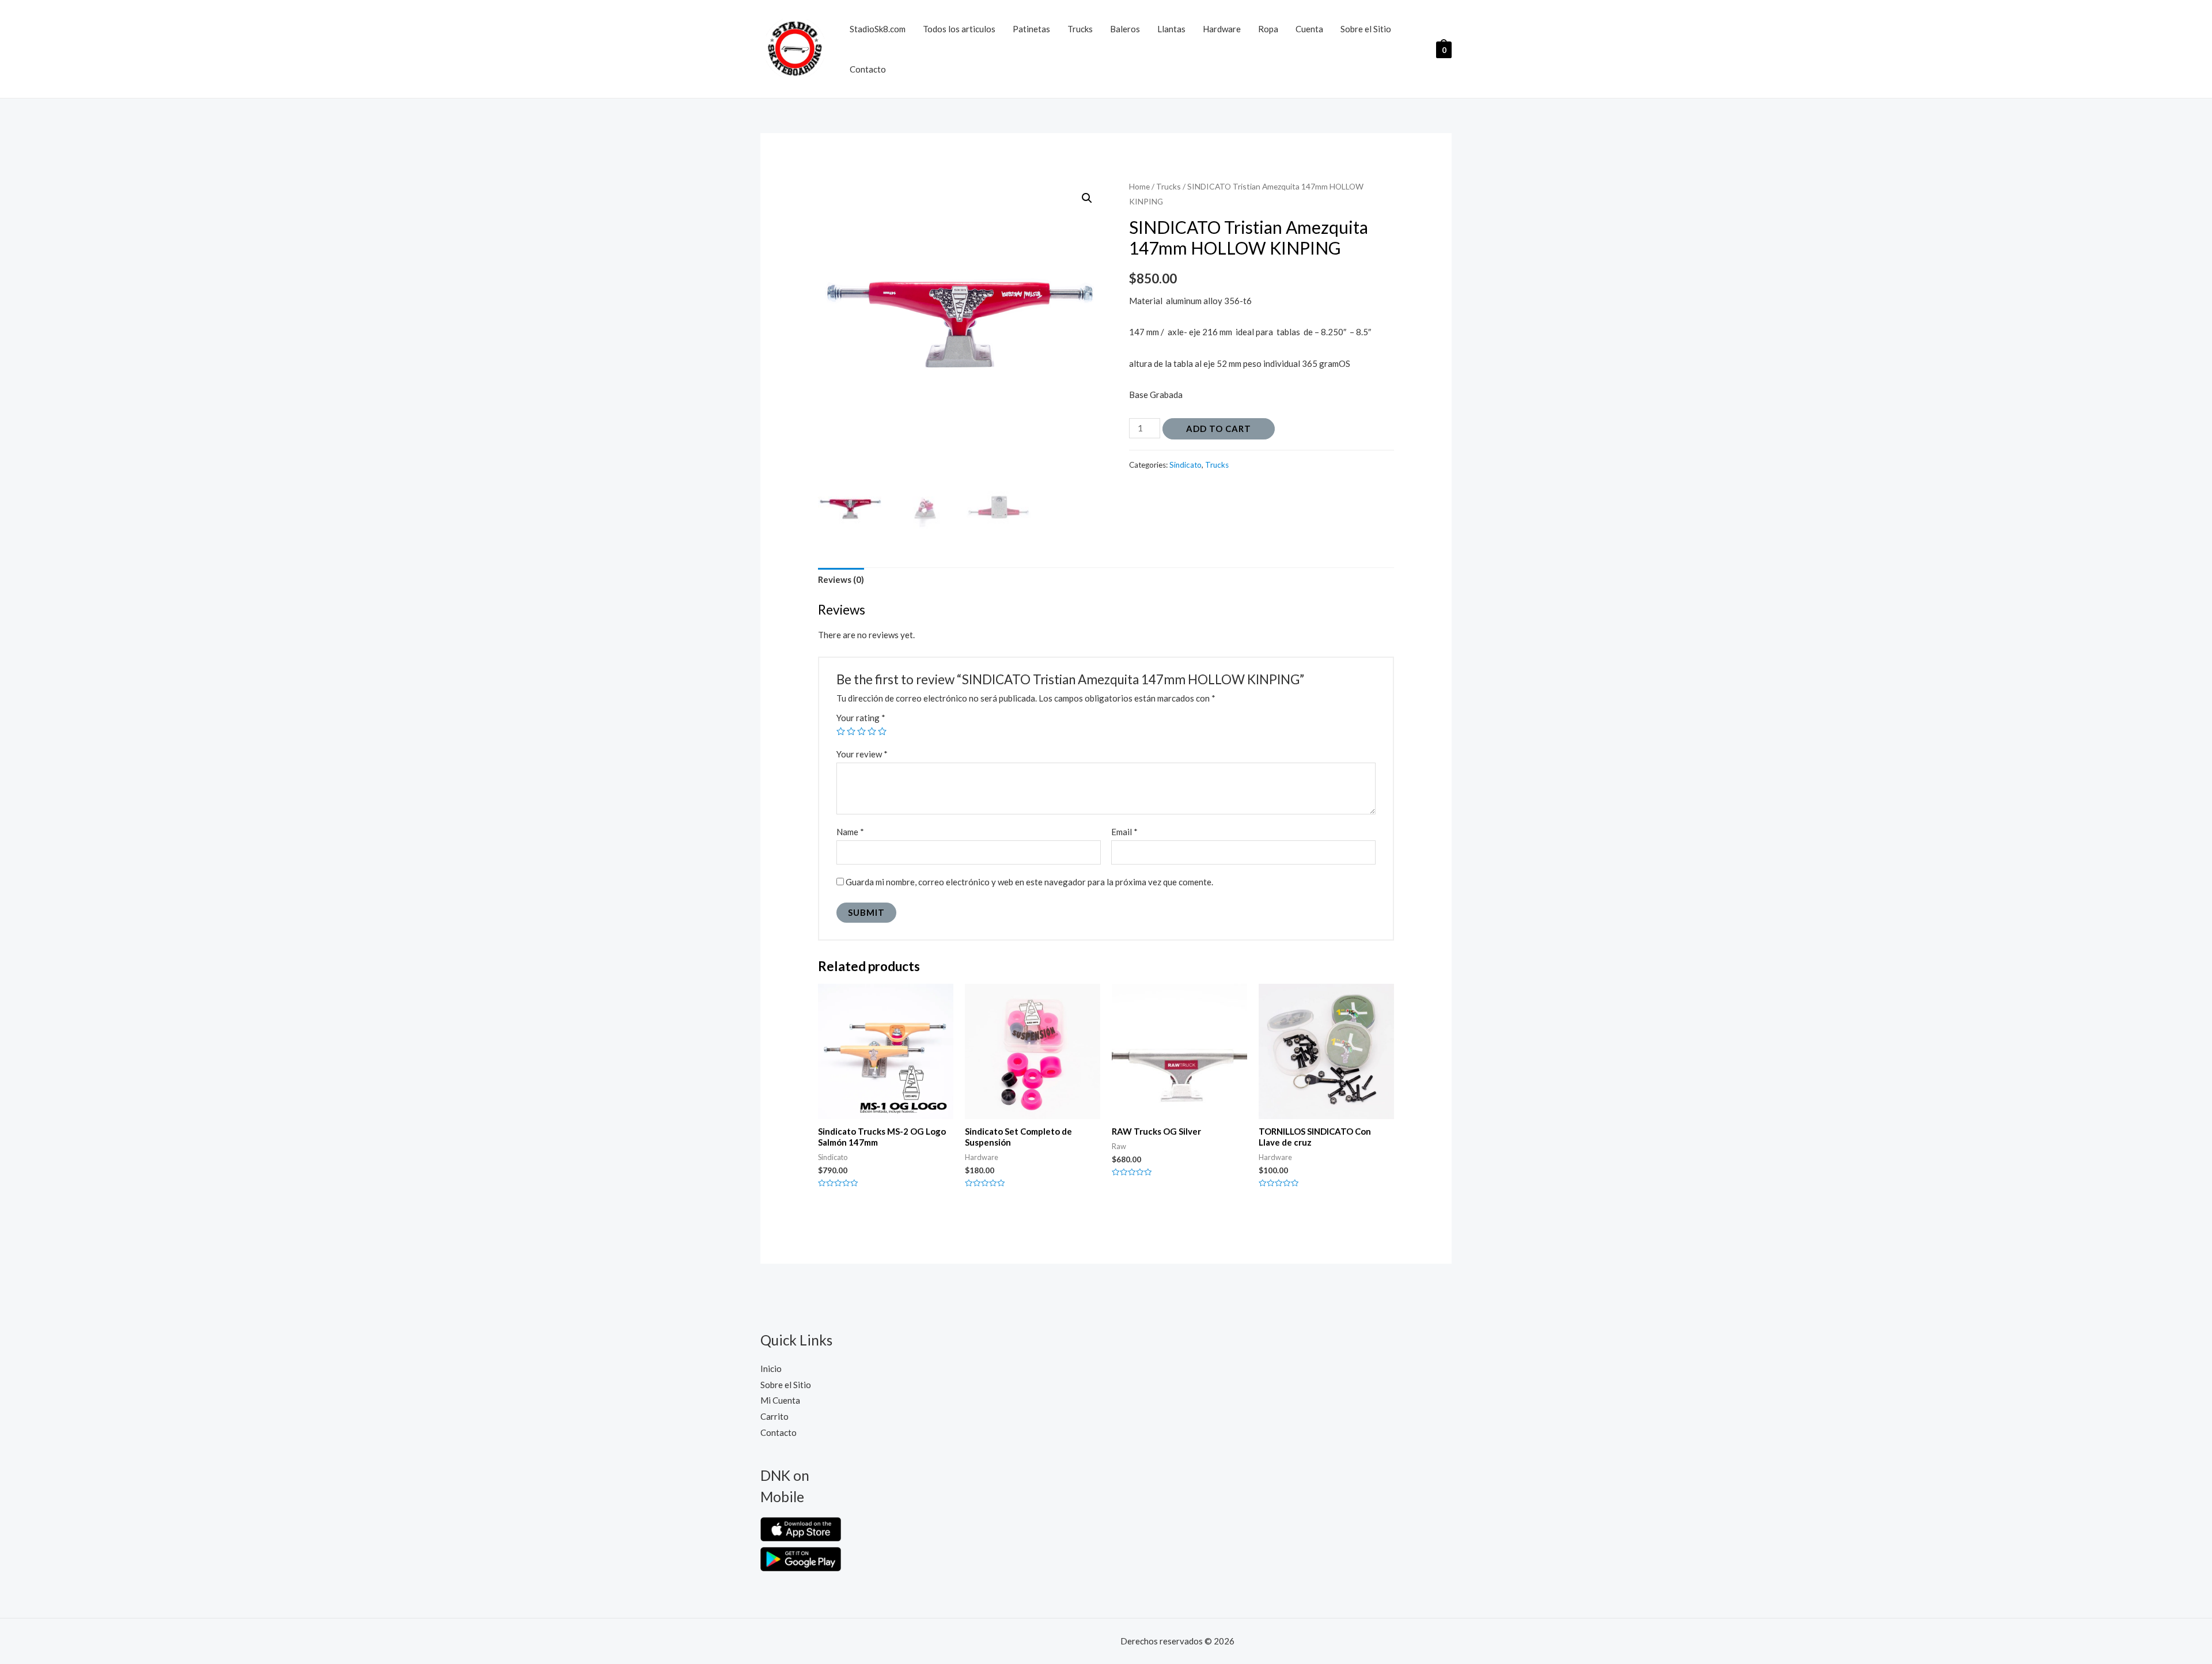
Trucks (1080, 29)
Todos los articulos (959, 29)
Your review (862, 754)
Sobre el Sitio (1366, 29)
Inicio (771, 1369)
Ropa (1268, 29)
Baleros (1125, 29)
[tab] (841, 580)
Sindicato (1185, 465)
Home (1139, 186)
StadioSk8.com (878, 29)
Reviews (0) (841, 579)
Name (850, 832)
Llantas (1171, 29)
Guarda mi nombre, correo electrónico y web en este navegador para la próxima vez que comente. (1029, 882)
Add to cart (1219, 429)
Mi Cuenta (780, 1400)
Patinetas (1031, 29)
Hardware (1222, 29)
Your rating (861, 718)
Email (1124, 832)
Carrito (774, 1416)
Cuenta (1309, 29)
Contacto (868, 69)
